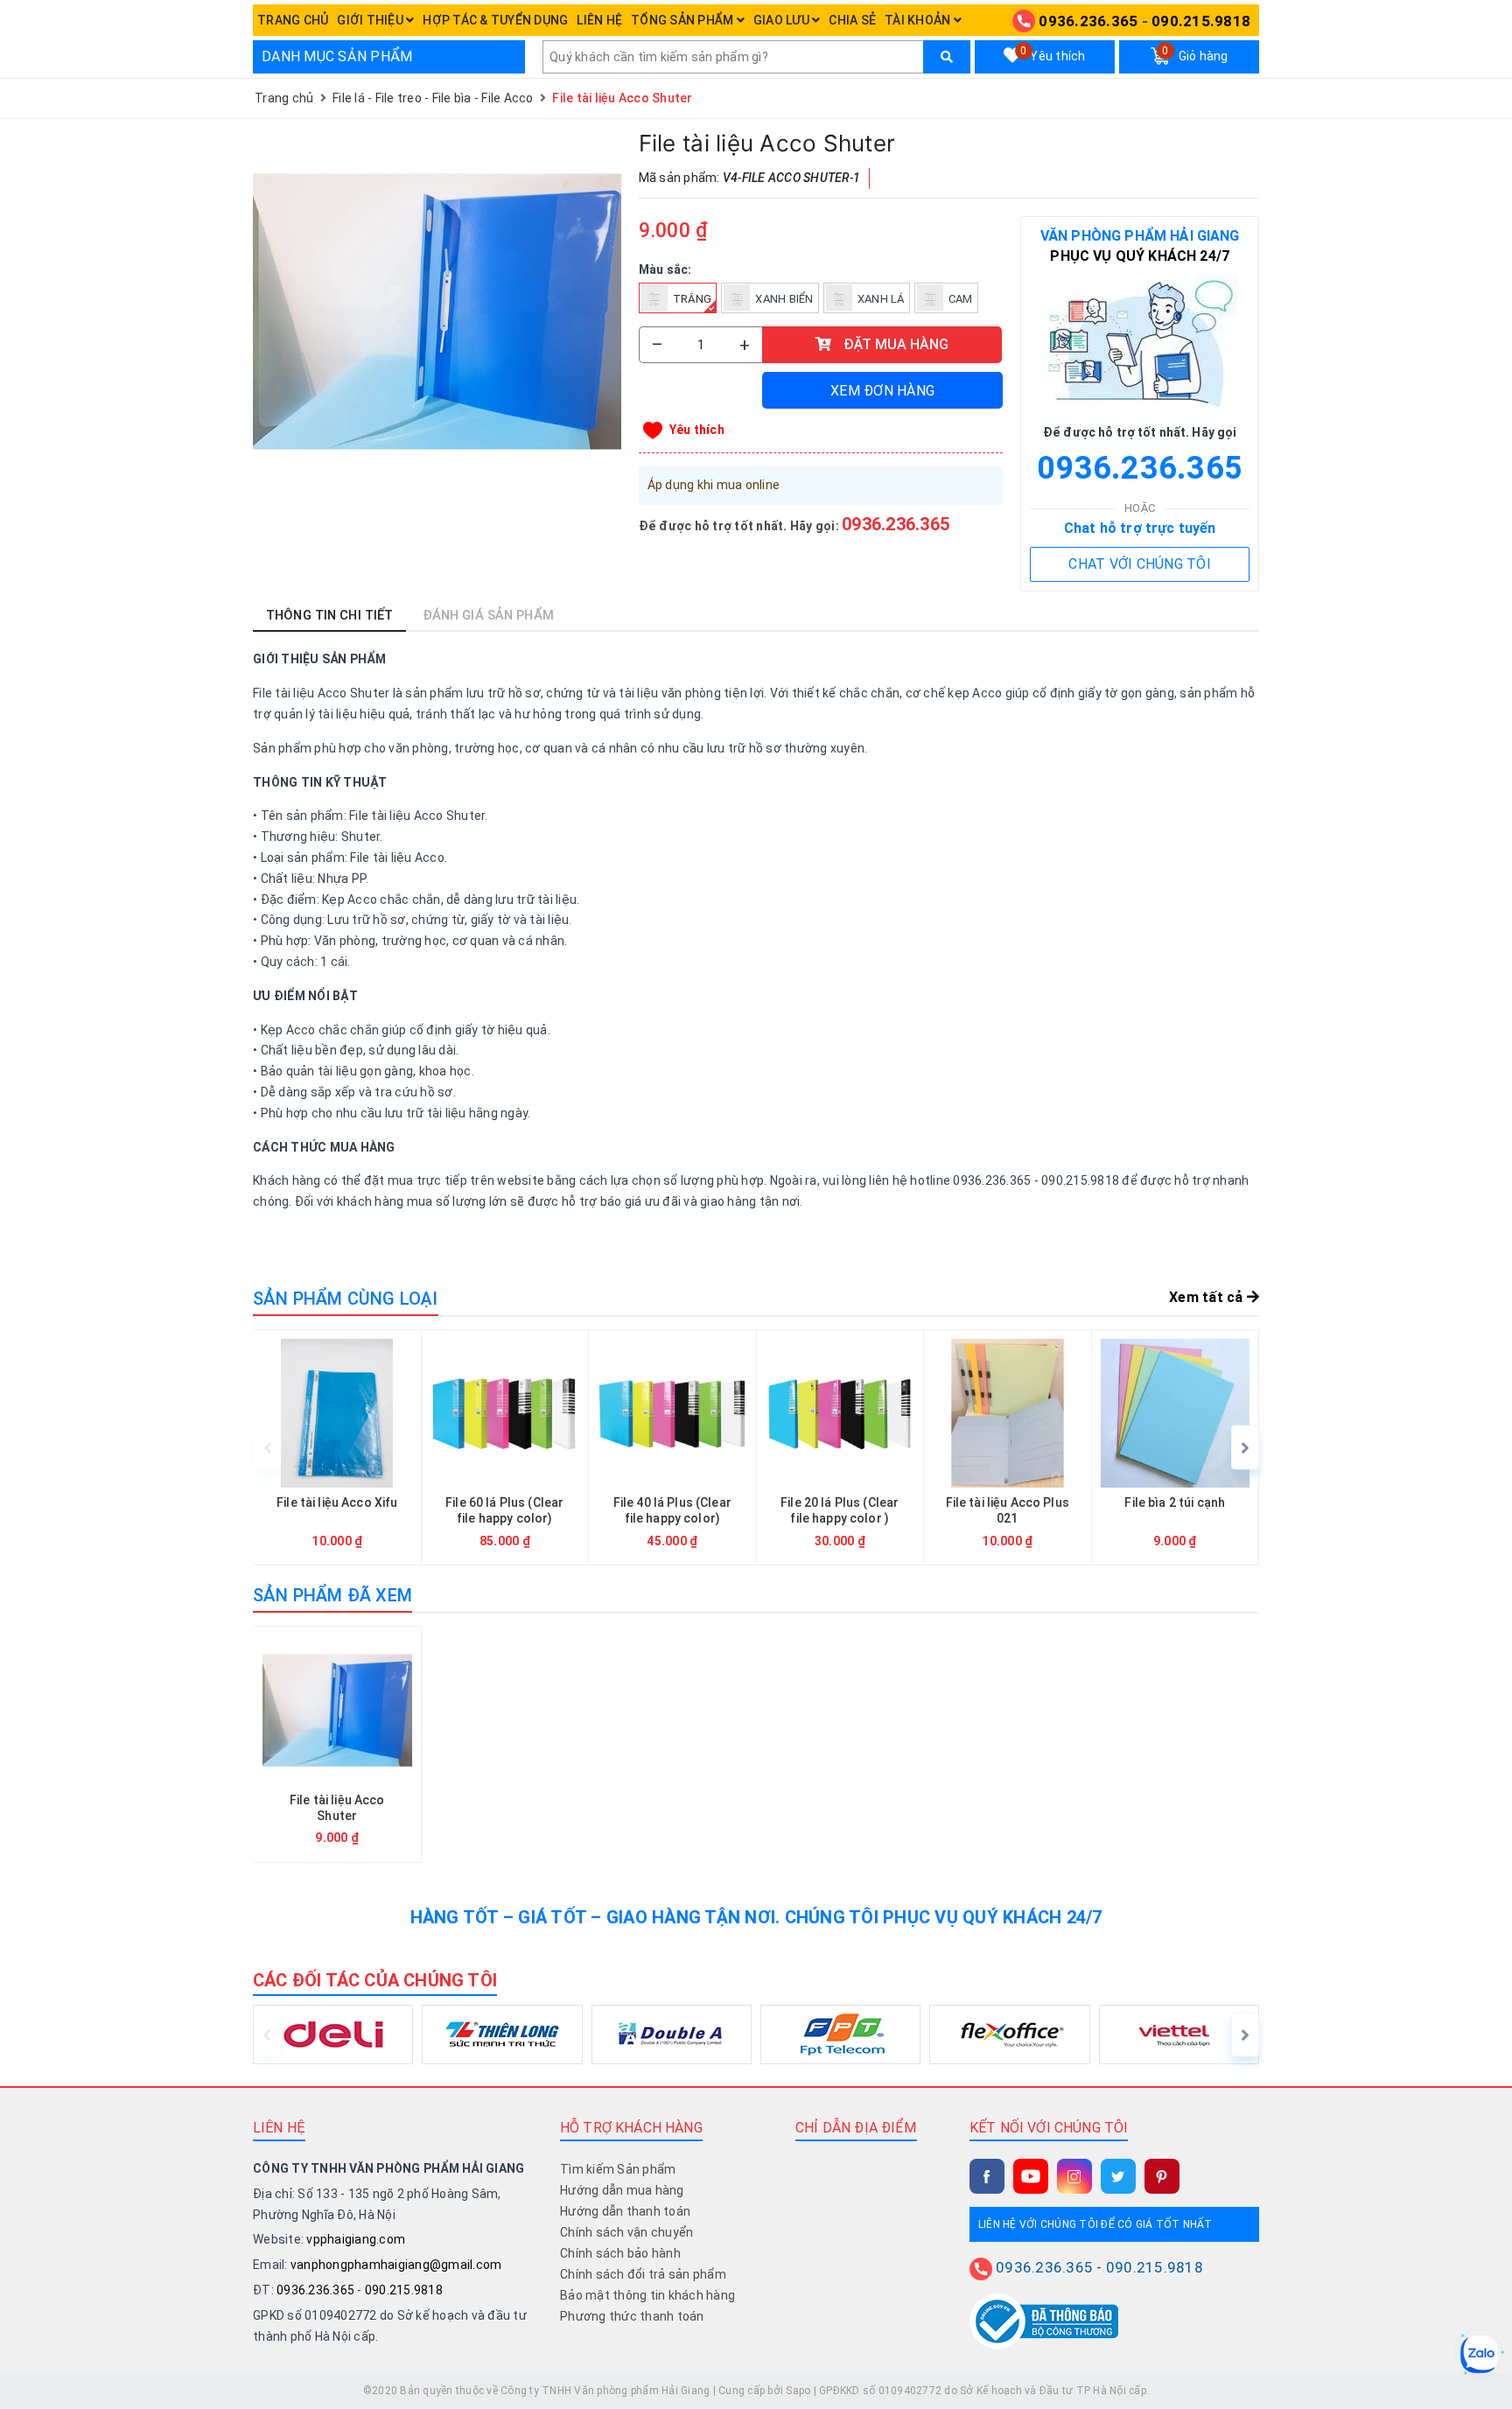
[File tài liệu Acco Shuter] (437, 312)
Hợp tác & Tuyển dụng (495, 20)
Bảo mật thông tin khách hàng (647, 2295)
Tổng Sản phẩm (684, 20)
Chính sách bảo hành (620, 2253)
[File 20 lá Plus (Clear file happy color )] (840, 1448)
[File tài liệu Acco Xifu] (337, 1448)
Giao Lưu (783, 20)
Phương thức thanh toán (632, 2316)
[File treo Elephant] (1343, 1448)
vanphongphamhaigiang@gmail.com (396, 2265)
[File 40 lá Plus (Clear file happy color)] (672, 1448)
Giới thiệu (371, 20)
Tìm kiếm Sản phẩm (618, 2169)
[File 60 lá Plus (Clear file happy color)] (505, 1448)
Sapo (798, 2391)
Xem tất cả (1208, 1297)
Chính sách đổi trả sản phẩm (643, 2274)
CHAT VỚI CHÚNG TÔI (1140, 564)
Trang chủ (293, 20)
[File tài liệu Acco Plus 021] (1008, 1448)
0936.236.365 (1088, 21)
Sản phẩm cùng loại (346, 1299)
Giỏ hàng (1195, 54)
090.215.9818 (1201, 21)
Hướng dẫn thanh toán (625, 2211)
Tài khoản (919, 20)
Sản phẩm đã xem (332, 1595)
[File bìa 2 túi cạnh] (1176, 1448)
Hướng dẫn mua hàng (622, 2190)
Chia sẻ (852, 20)
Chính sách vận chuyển (626, 2232)
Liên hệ (599, 20)
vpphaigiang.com (356, 2239)
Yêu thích (1053, 54)
